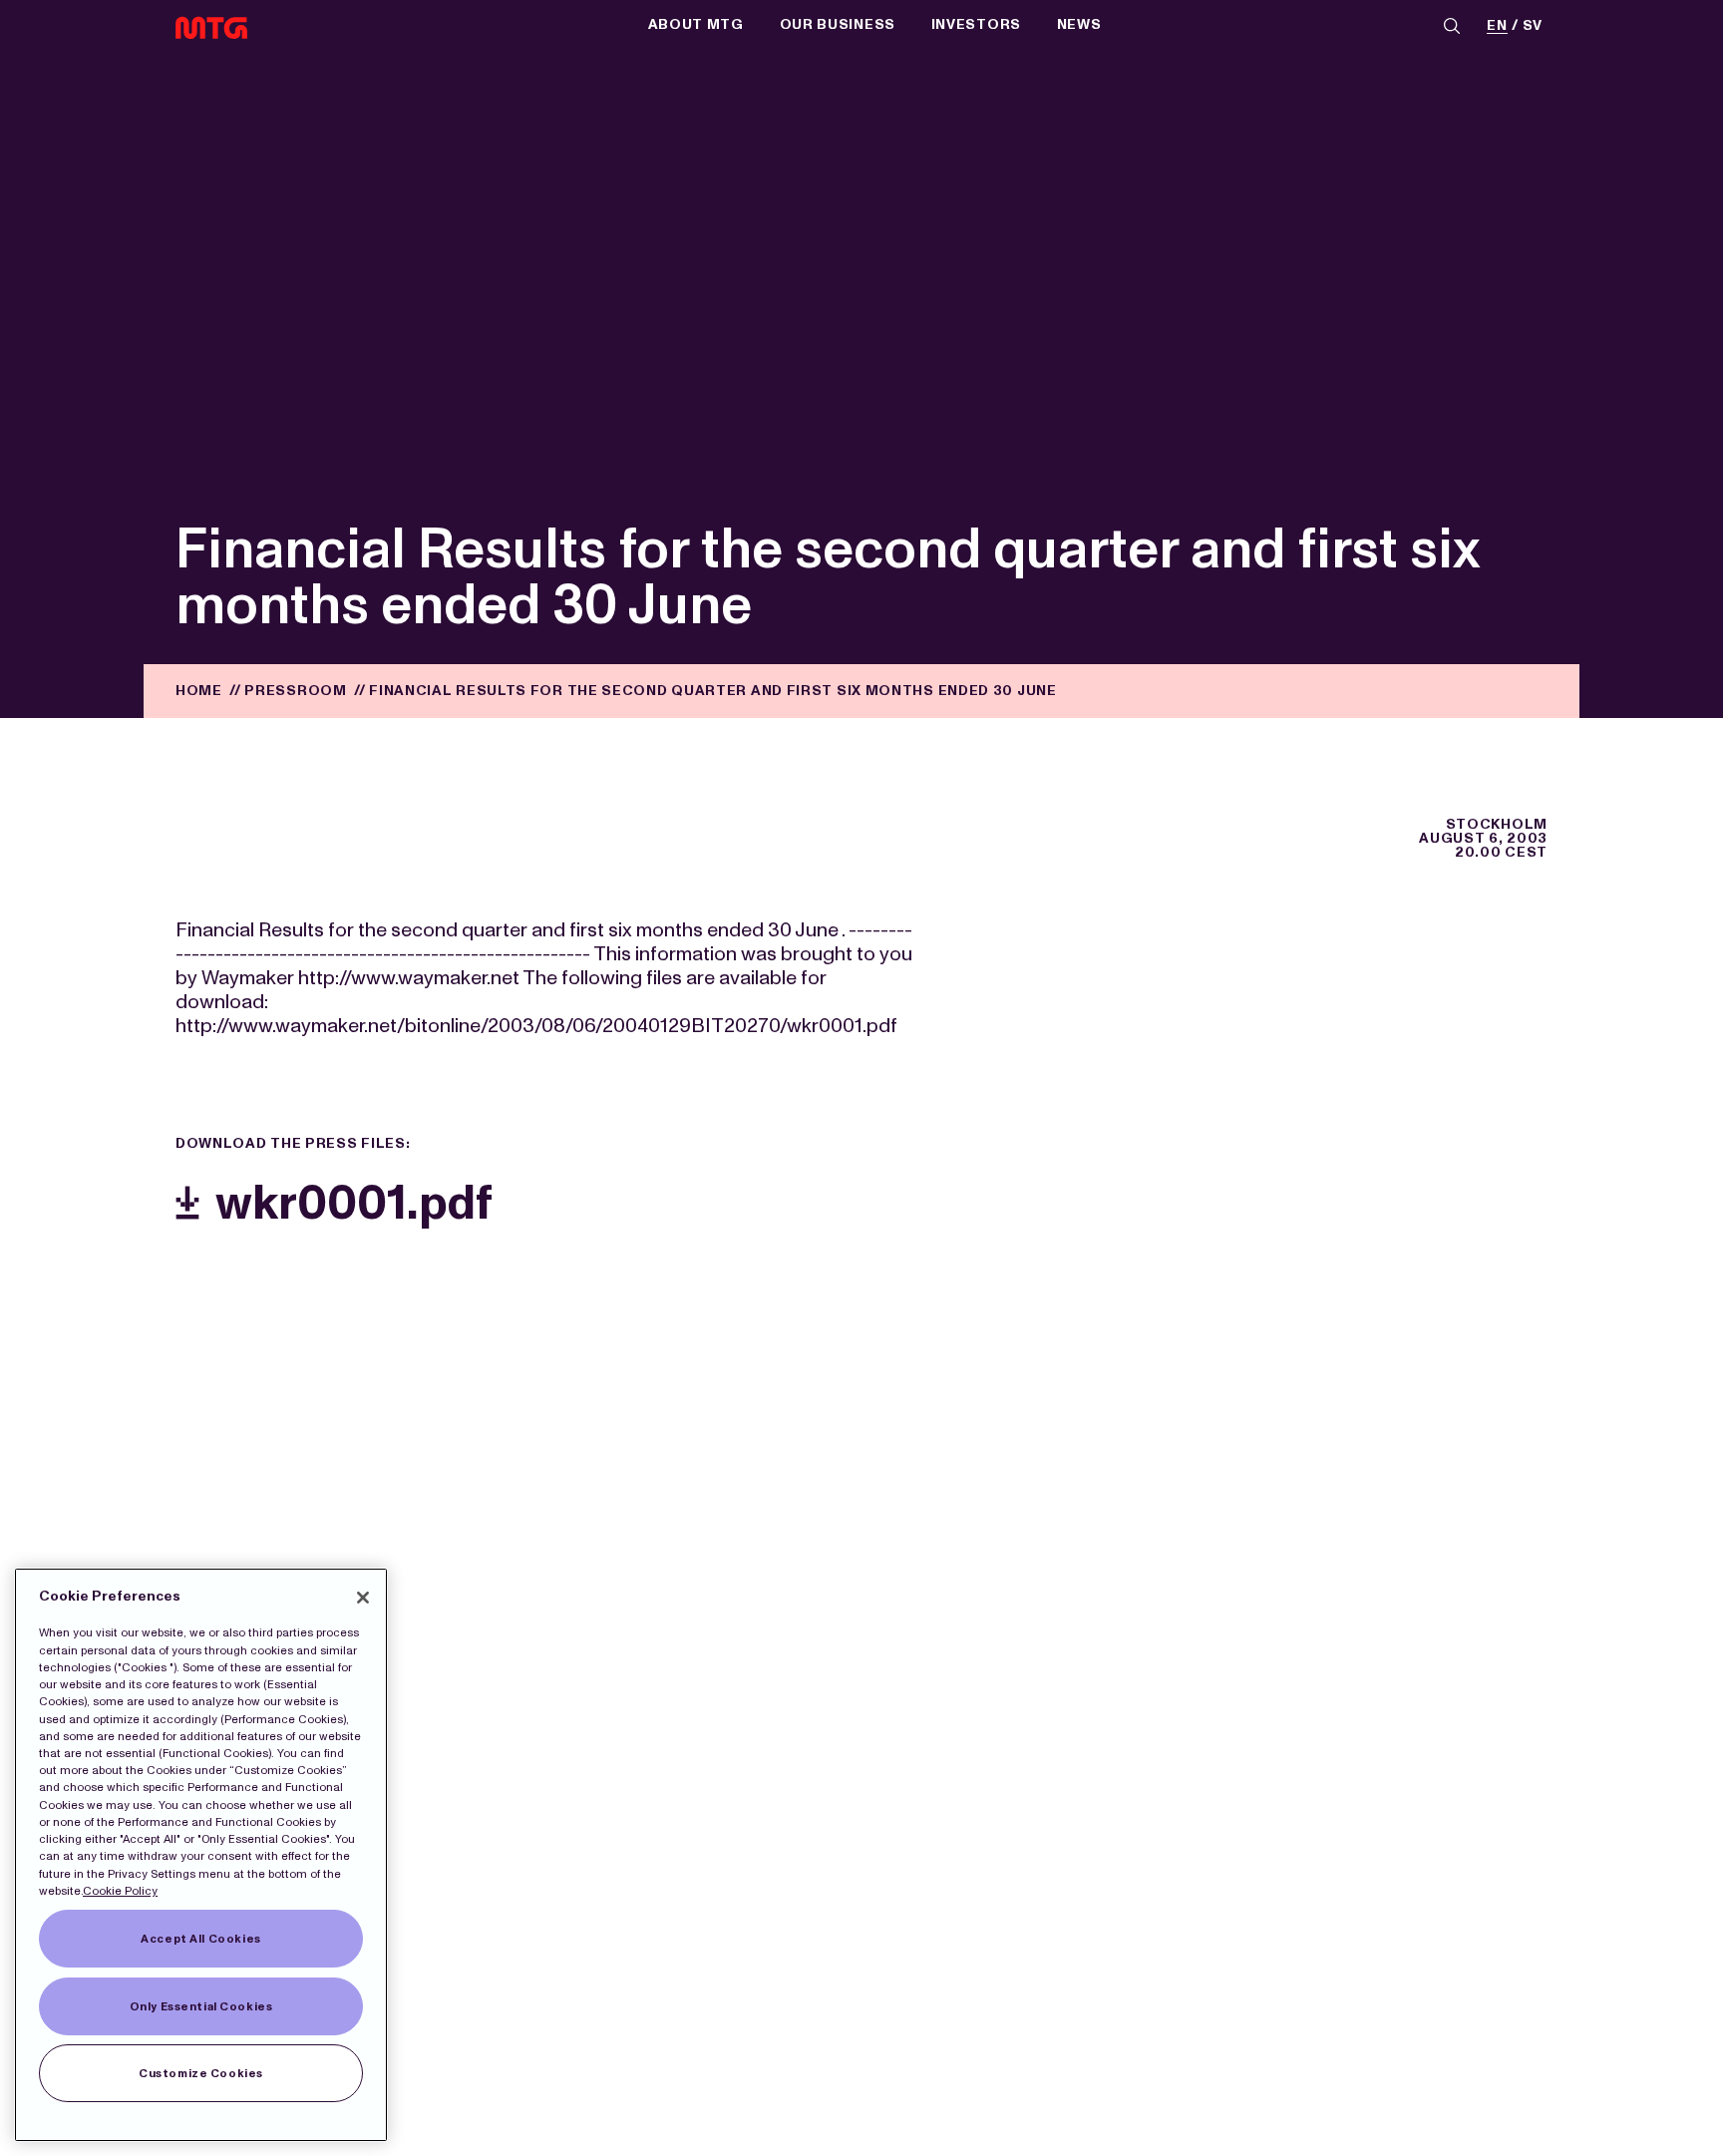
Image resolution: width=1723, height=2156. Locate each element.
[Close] (363, 1598)
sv (1533, 26)
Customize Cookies (201, 2073)
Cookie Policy (120, 1891)
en (1497, 26)
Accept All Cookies (200, 1939)
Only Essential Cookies (201, 2006)
